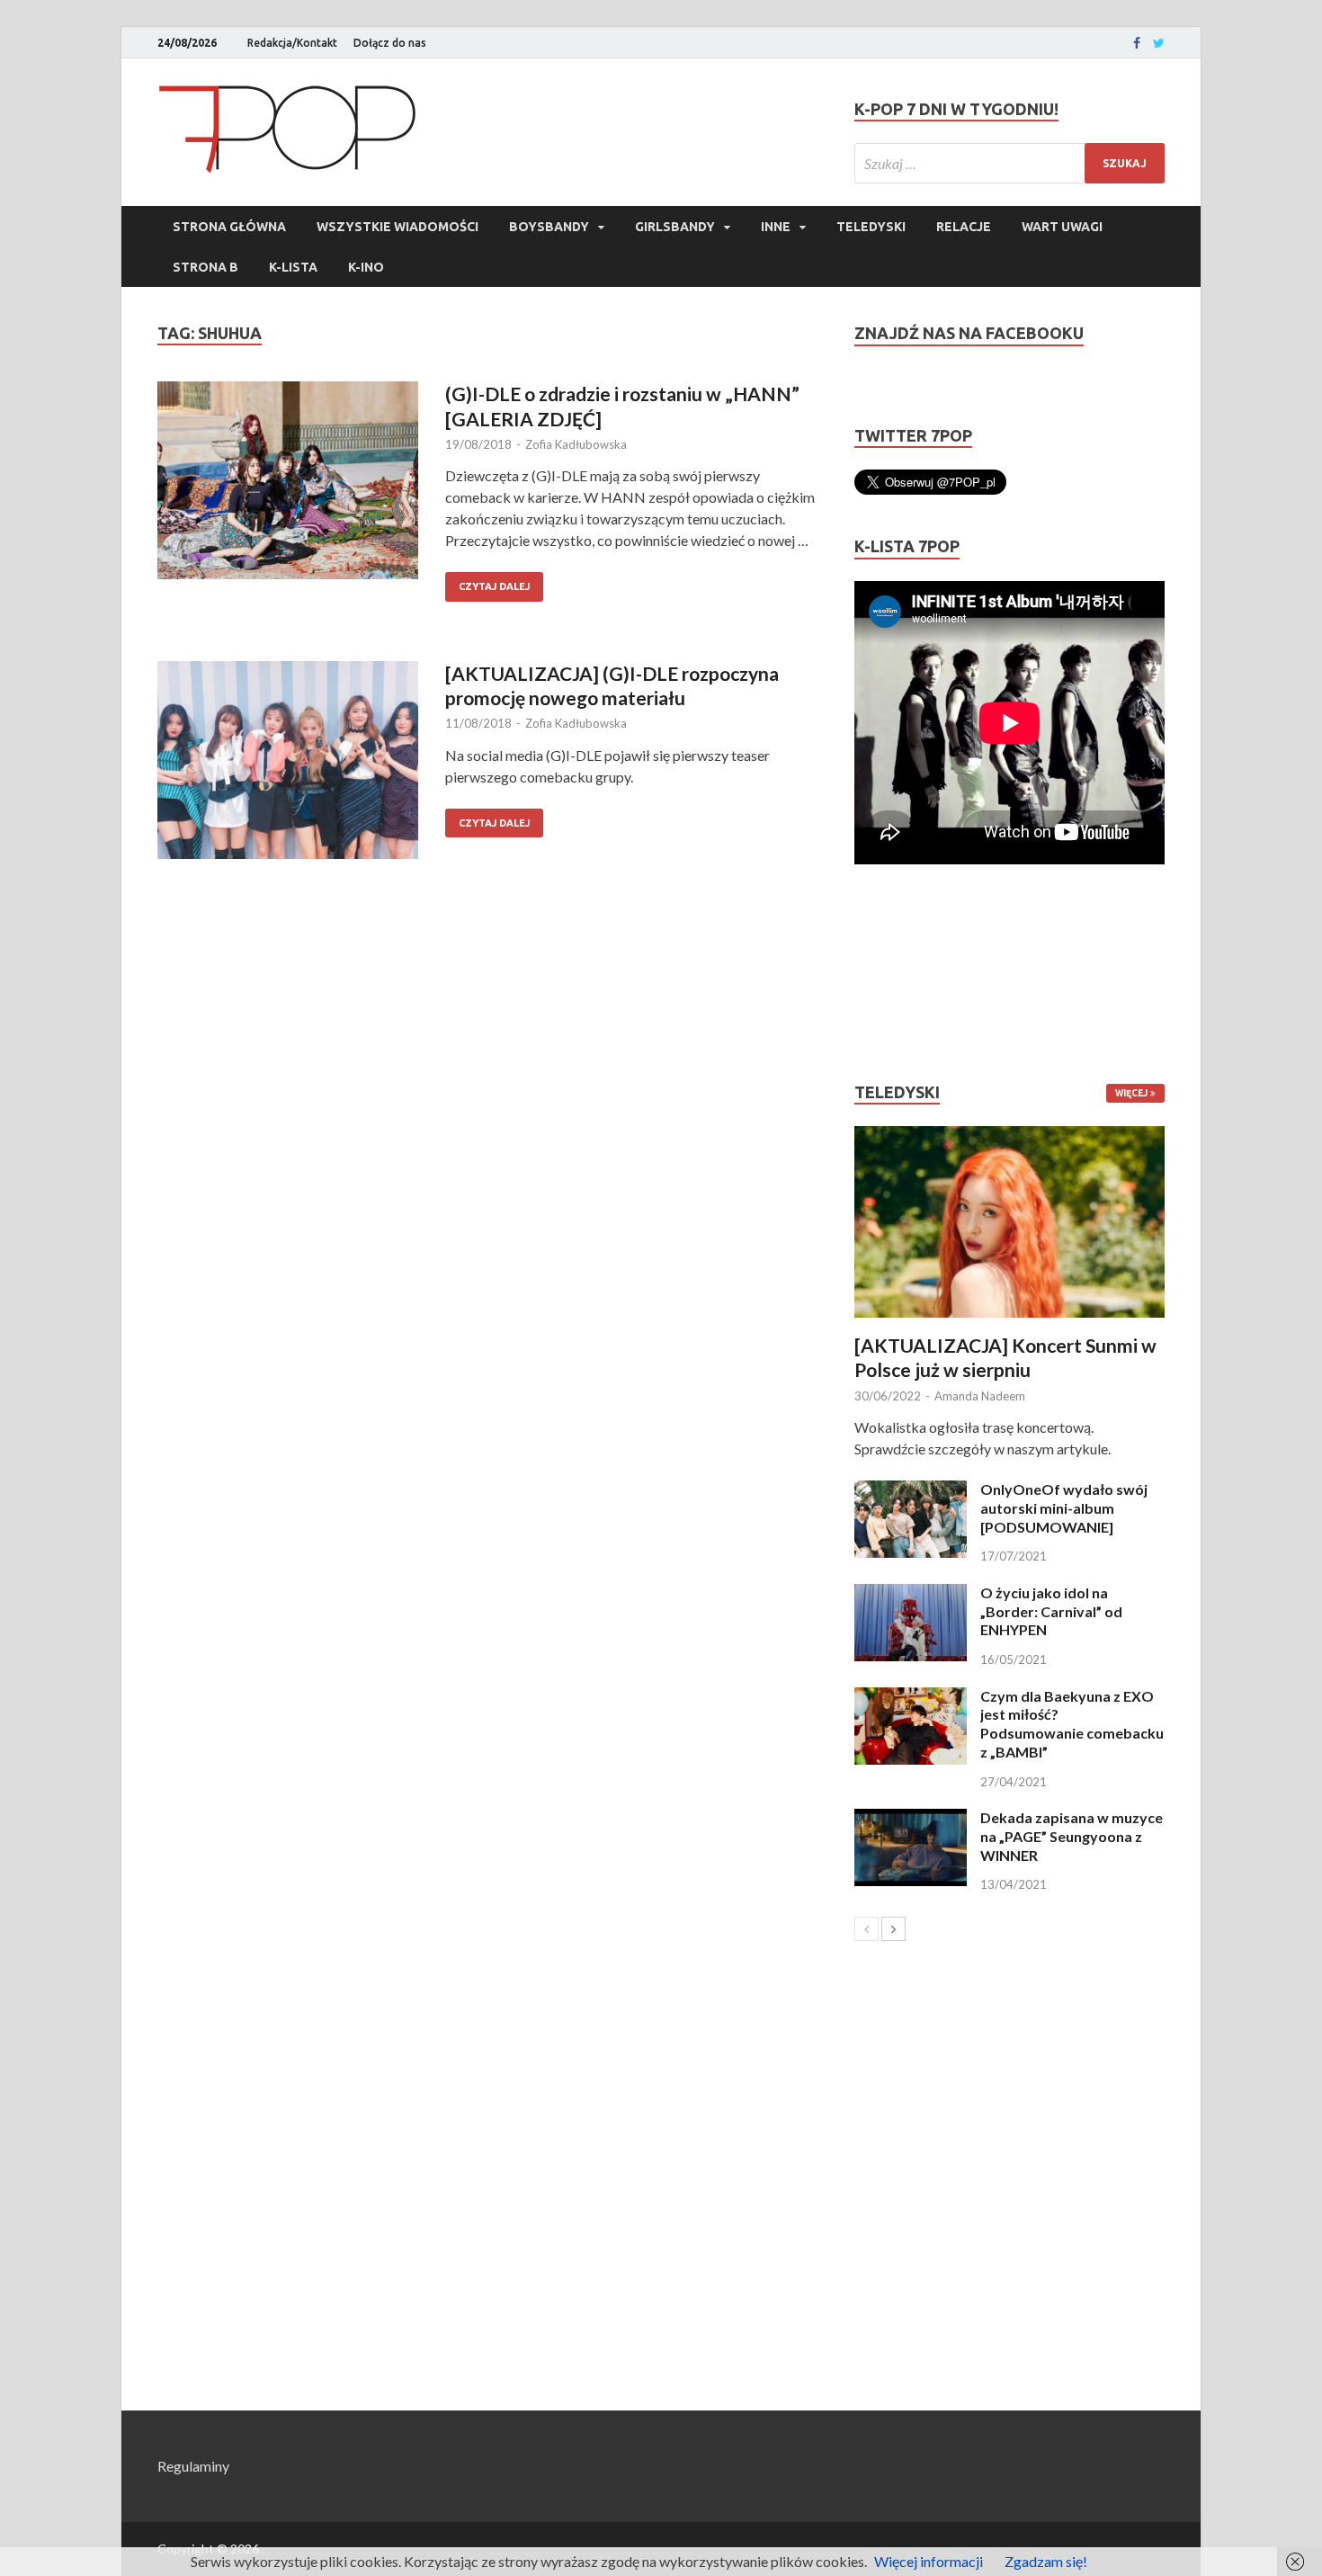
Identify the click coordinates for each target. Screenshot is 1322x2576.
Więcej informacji (929, 2561)
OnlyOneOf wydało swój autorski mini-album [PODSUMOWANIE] (1064, 1508)
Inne (776, 227)
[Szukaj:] (1009, 163)
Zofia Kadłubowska (576, 444)
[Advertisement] (908, 973)
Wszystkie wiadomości (397, 227)
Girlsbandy (675, 227)
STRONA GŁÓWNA (229, 227)
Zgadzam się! (1046, 2561)
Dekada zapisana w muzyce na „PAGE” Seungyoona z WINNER (1072, 1836)
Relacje (964, 227)
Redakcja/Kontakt (292, 43)
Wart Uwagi (1062, 227)
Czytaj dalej (494, 586)
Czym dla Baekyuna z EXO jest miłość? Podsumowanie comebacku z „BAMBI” (1072, 1724)
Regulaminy (193, 2466)
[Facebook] (1137, 43)
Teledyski (871, 227)
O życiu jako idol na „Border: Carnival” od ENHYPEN (1051, 1611)
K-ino (366, 267)
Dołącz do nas (390, 43)
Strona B (205, 267)
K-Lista (293, 267)
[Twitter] (1159, 43)
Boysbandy (549, 227)
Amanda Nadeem (980, 1396)
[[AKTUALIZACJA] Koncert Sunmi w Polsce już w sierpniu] (1009, 1222)
